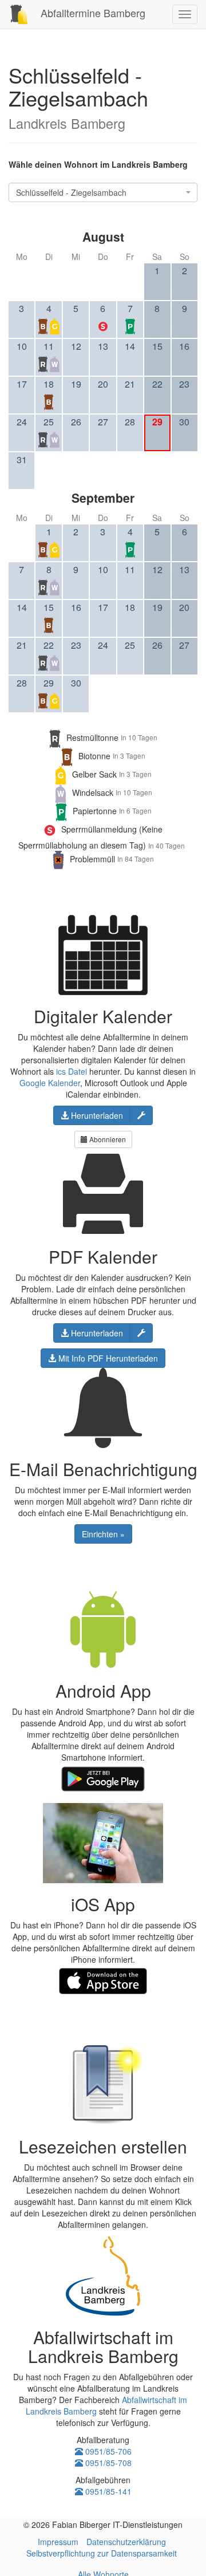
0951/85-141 (107, 2491)
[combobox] (103, 192)
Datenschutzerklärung (126, 2542)
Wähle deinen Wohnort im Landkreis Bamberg (98, 164)
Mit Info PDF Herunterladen (107, 1358)
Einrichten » (103, 1534)
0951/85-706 (107, 2451)
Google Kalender (50, 1083)
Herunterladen (96, 1115)
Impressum (58, 2542)
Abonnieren (107, 1139)
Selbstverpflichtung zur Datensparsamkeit (102, 2553)
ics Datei (72, 1071)
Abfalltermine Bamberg (92, 13)
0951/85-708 (107, 2463)
